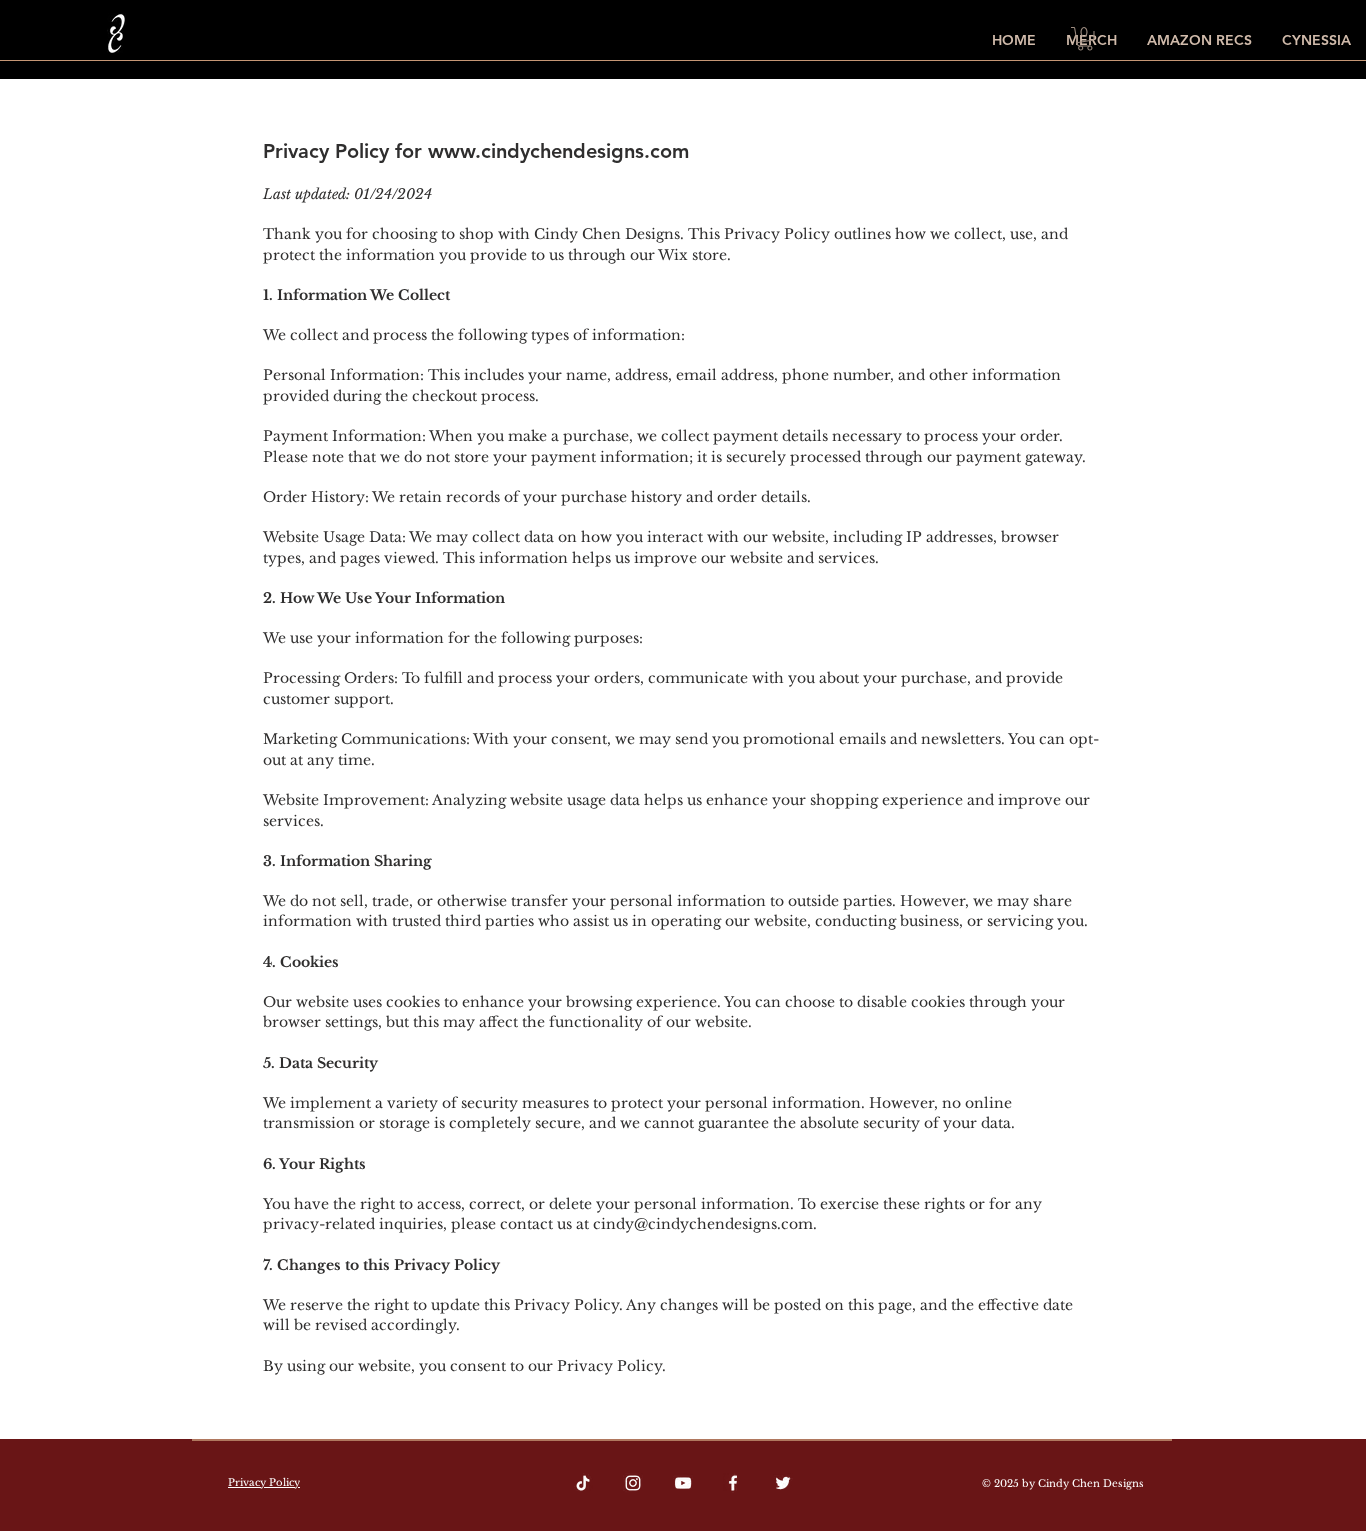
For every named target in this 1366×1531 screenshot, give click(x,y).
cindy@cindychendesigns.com (703, 1224)
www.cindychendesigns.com (558, 151)
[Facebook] (733, 1483)
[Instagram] (633, 1483)
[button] (1085, 39)
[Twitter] (783, 1483)
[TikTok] (583, 1483)
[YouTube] (683, 1483)
